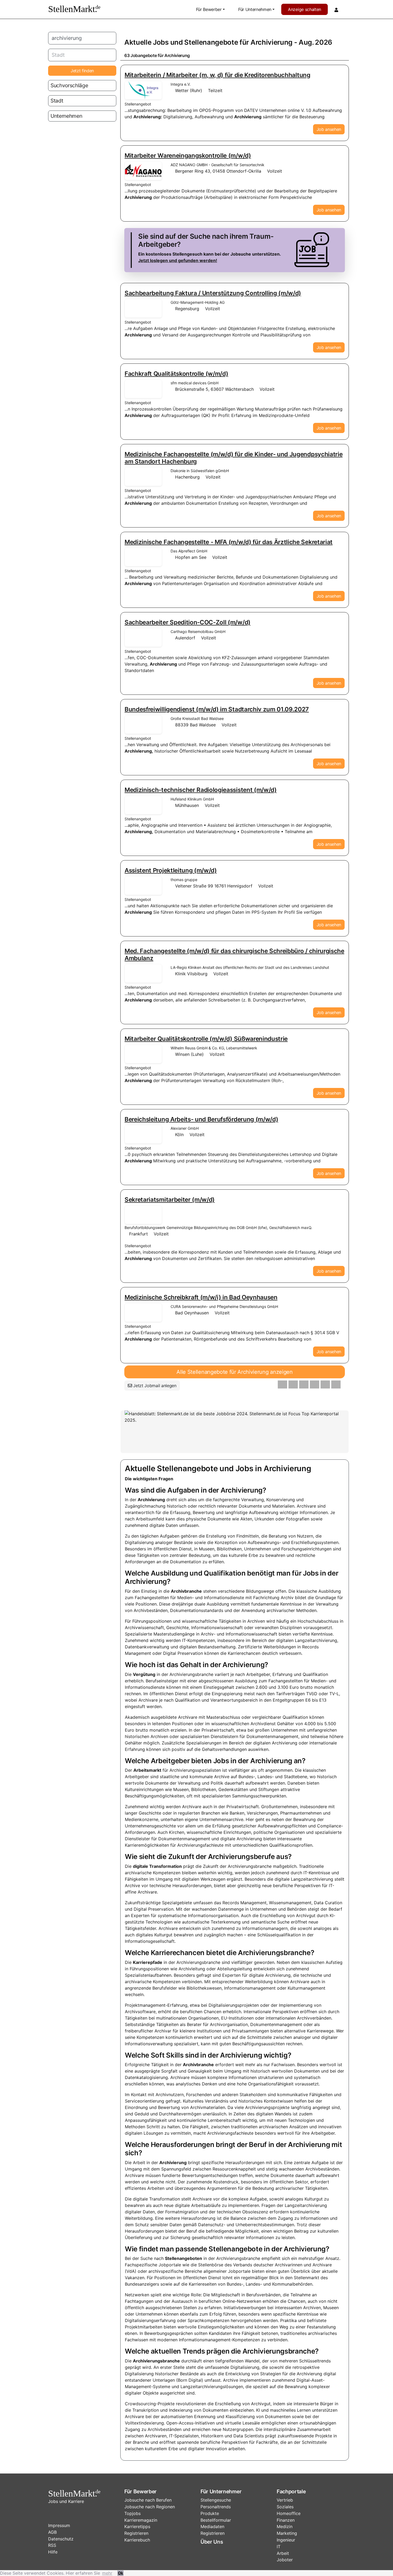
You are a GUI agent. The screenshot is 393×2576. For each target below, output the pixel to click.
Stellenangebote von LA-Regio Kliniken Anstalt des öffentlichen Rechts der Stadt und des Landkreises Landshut (143, 973)
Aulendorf (185, 638)
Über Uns (212, 2542)
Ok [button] (120, 2573)
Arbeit (283, 2553)
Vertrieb (285, 2500)
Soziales (285, 2507)
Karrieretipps (137, 2526)
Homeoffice (289, 2513)
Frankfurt (138, 1234)
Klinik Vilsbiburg (191, 974)
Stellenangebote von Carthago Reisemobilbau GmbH (143, 638)
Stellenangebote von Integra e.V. (143, 90)
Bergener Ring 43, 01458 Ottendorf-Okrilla (218, 171)
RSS (52, 2545)
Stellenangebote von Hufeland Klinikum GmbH (143, 805)
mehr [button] (107, 2573)
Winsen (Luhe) (189, 1054)
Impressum (59, 2525)
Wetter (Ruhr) (189, 90)
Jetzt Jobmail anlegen (154, 1386)
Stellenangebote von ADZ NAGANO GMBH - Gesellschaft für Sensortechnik (143, 171)
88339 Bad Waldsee (195, 725)
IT (279, 2547)
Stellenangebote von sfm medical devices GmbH (143, 389)
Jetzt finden (82, 71)
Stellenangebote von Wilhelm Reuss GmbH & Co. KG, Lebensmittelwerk (143, 1054)
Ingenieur (286, 2540)
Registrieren (136, 2533)
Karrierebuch (137, 2540)
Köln (179, 1135)
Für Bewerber (209, 9)
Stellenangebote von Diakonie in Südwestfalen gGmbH (143, 477)
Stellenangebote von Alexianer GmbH (143, 1134)
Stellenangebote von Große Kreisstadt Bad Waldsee (143, 724)
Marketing (287, 2533)
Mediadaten (212, 2526)
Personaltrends (216, 2507)
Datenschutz (61, 2539)
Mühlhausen (187, 805)
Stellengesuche (216, 2500)
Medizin (285, 2526)
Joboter (285, 2560)
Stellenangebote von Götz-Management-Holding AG (143, 308)
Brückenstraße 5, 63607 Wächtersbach (214, 389)
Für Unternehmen (255, 9)
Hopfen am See (191, 557)
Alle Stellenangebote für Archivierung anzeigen (234, 1372)
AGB (52, 2532)
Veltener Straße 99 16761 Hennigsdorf (214, 886)
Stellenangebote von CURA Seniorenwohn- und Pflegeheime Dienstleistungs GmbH (143, 1312)
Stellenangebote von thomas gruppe (143, 886)
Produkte (210, 2513)
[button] (282, 1384)
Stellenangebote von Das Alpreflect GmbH (143, 557)
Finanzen (286, 2520)
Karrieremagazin (141, 2520)
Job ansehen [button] (329, 129)
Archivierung (271, 42)
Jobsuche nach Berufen (148, 2500)
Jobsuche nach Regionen (150, 2507)
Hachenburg (187, 477)
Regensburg (187, 309)
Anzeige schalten (305, 9)
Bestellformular (216, 2520)
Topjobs (132, 2513)
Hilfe (53, 2552)
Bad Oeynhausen (192, 1313)
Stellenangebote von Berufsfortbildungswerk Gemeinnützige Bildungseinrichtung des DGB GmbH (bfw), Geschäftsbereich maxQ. (143, 1215)
